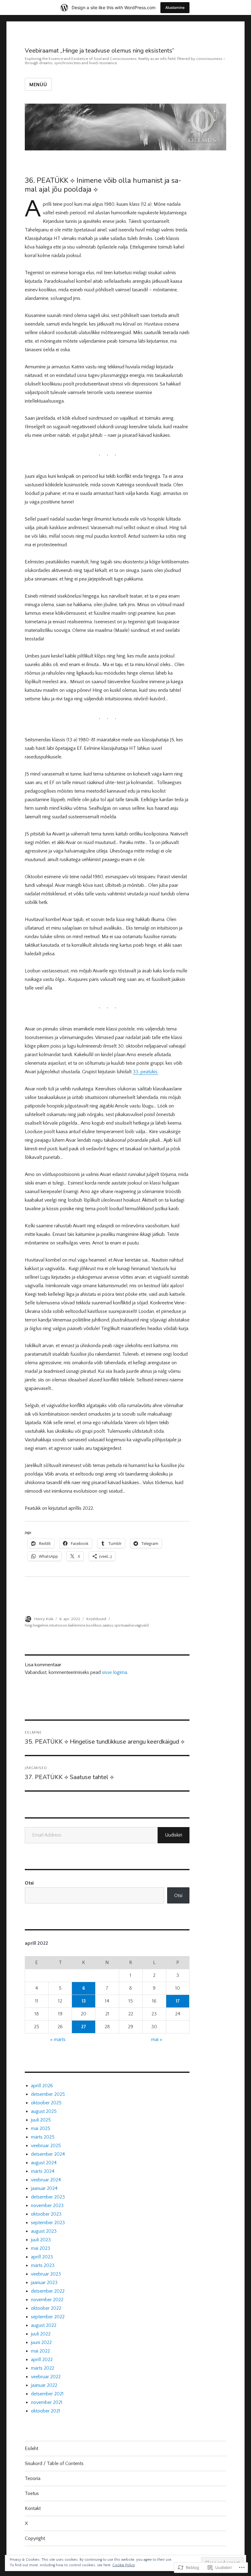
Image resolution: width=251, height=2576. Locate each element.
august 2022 (44, 2325)
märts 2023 (43, 2265)
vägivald (142, 1625)
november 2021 (47, 2402)
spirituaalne (124, 1625)
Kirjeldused (96, 1619)
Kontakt (33, 2508)
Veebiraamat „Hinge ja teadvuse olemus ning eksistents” (99, 51)
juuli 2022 (41, 2334)
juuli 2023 (41, 2240)
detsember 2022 (48, 2291)
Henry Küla (44, 1619)
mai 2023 (41, 2248)
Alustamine (175, 7)
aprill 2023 (42, 2257)
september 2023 (48, 2223)
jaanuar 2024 (44, 2188)
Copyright (35, 2538)
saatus (108, 1625)
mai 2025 (41, 2128)
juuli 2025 (41, 2120)
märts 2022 (43, 2368)
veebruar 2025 (46, 2146)
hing (28, 1625)
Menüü (38, 85)
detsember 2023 (48, 2197)
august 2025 (44, 2111)
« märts (58, 2040)
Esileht (32, 2449)
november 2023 (47, 2206)
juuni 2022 (41, 2342)
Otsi (29, 1883)
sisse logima (114, 1672)
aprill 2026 (42, 2086)
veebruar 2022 (46, 2377)
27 (84, 2027)
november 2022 (47, 2300)
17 (178, 2001)
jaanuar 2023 (44, 2283)
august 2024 (44, 2163)
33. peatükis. (146, 1072)
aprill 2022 (42, 2360)
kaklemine (77, 1625)
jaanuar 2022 (44, 2385)
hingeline (40, 1625)
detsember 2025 (48, 2094)
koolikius (94, 1625)
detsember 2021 (47, 2394)
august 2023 (44, 2231)
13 (84, 2001)
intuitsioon (58, 1625)
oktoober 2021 (46, 2411)
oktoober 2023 (46, 2214)
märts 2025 (43, 2137)
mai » (157, 2040)
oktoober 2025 (46, 2103)
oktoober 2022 (46, 2308)
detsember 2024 (48, 2154)
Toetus (32, 2493)
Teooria (33, 2478)
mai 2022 (40, 2351)
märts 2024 (43, 2171)
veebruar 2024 (46, 2180)
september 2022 (48, 2317)
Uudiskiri (174, 1835)
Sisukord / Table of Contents (54, 2464)
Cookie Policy (124, 2565)
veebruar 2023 (46, 2274)
